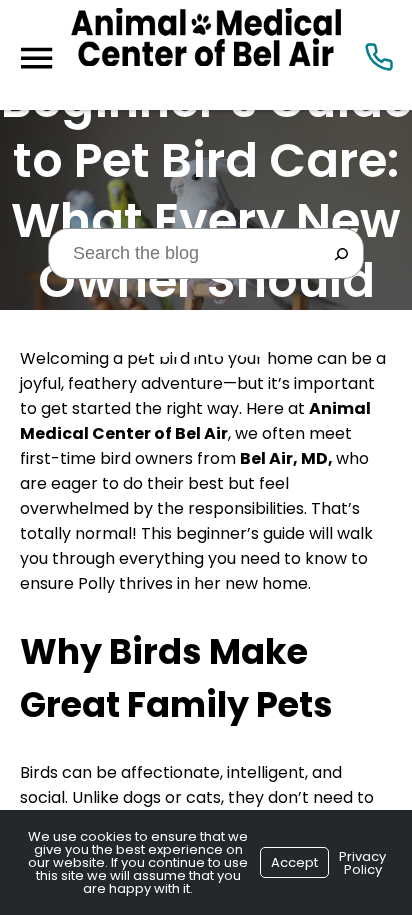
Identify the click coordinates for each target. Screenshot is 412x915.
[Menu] (36, 58)
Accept (294, 862)
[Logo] (206, 55)
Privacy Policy (362, 863)
